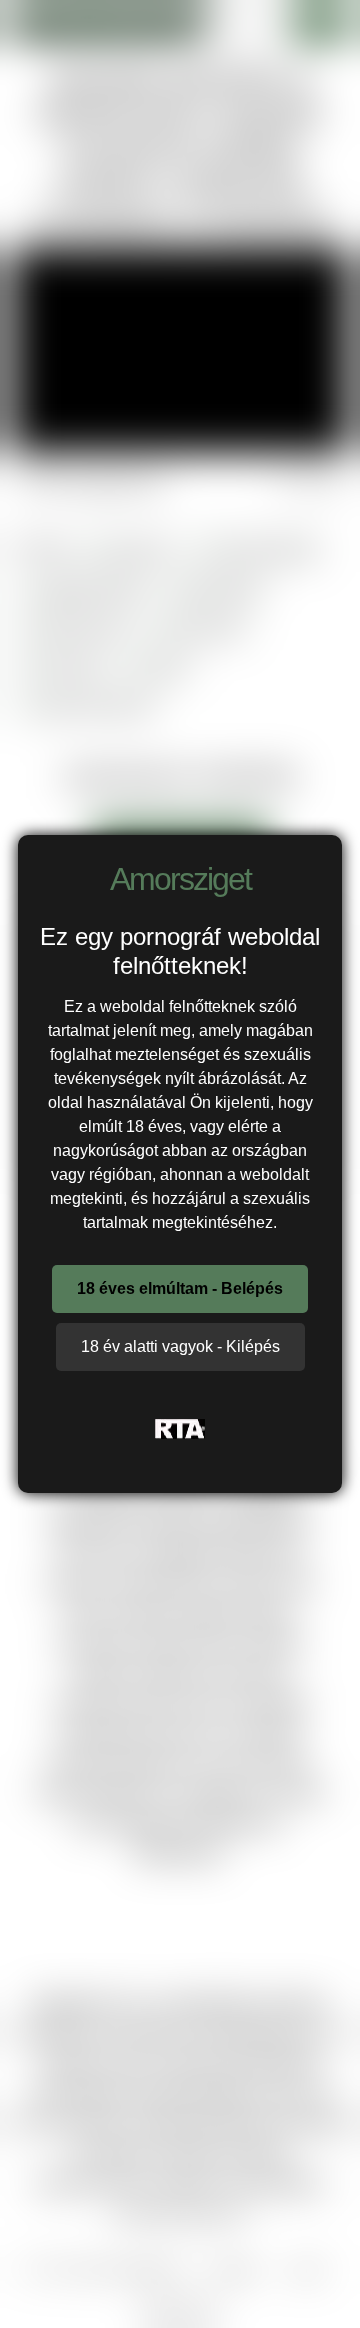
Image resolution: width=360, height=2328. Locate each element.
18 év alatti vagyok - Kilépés (180, 1346)
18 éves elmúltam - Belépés (180, 1288)
